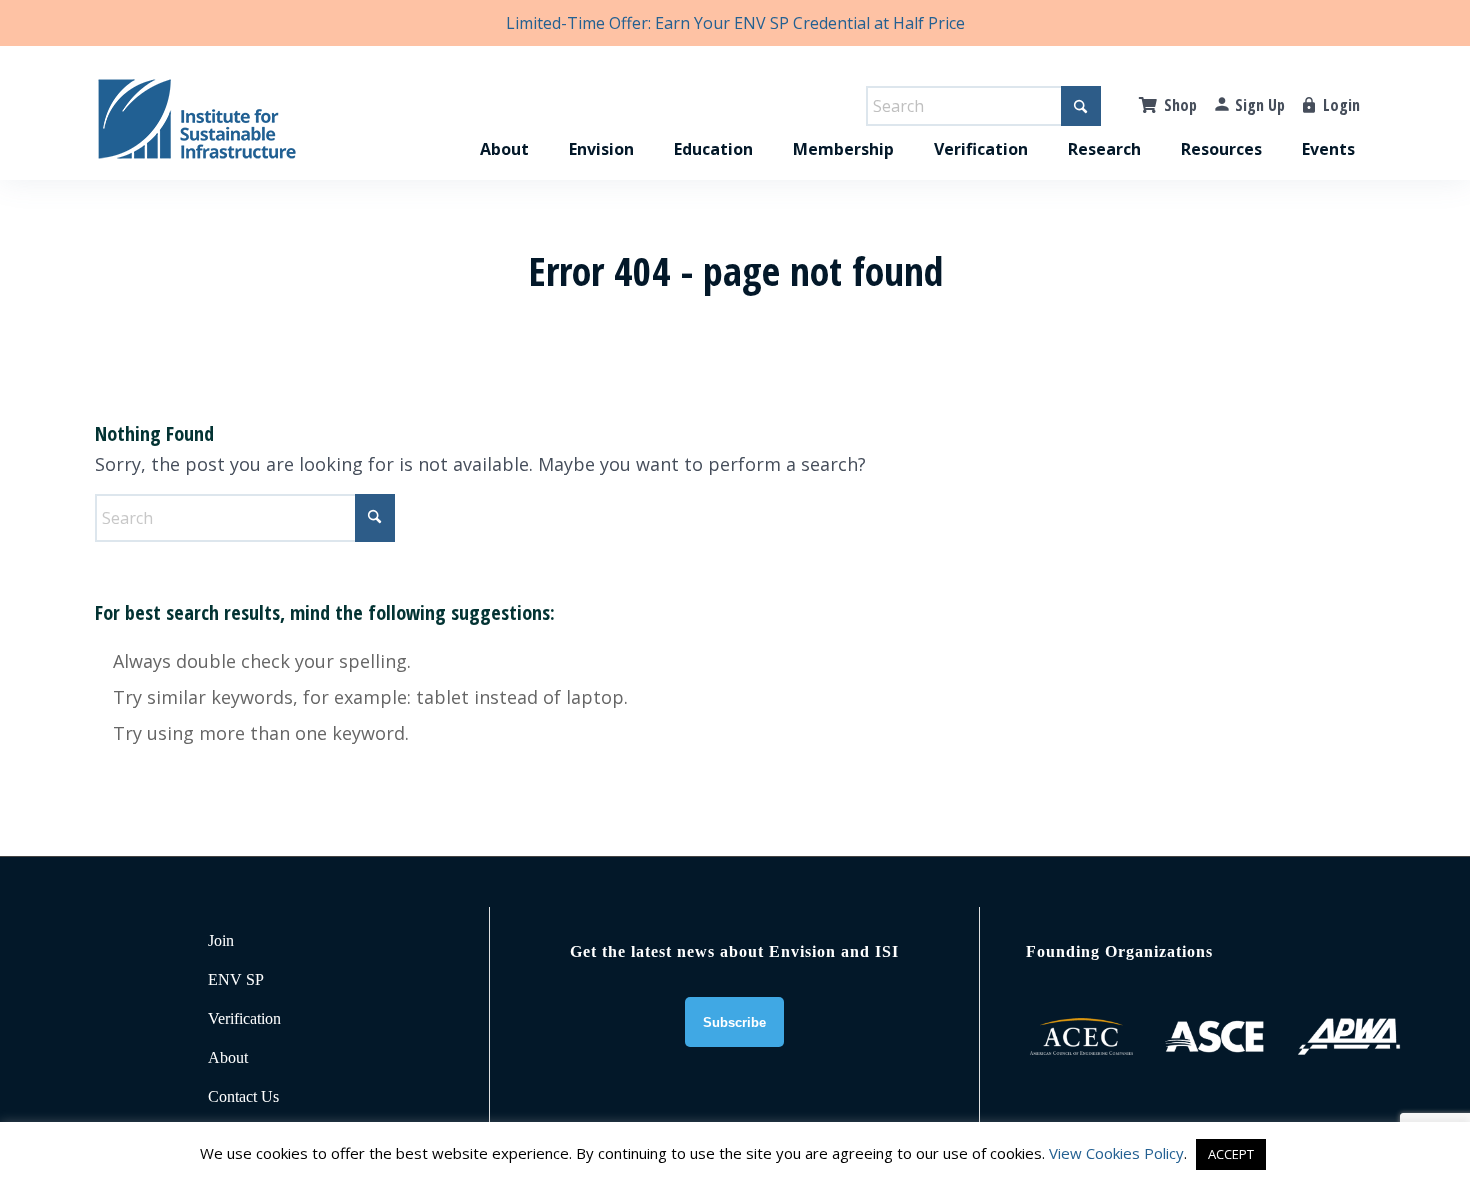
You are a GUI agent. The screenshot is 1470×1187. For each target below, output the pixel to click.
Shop (1180, 105)
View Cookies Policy (1116, 1153)
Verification (244, 1018)
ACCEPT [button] (1231, 1154)
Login (1341, 105)
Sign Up (1260, 105)
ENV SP (236, 979)
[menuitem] (504, 128)
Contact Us (243, 1096)
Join (221, 940)
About (228, 1057)
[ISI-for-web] (197, 128)
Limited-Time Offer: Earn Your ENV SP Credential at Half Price (735, 23)
